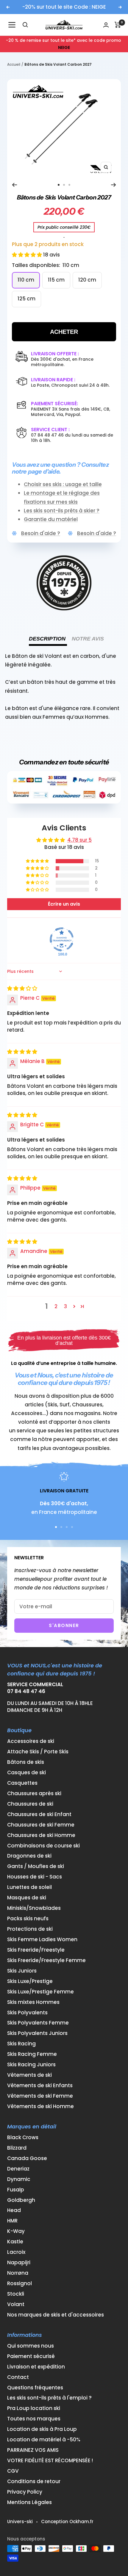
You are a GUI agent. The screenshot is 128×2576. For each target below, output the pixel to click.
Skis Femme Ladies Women (42, 1940)
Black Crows (23, 2138)
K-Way (16, 2231)
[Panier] (118, 25)
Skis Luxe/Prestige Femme (40, 1992)
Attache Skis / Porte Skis (38, 1752)
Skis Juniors (22, 1971)
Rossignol (19, 2284)
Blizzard (17, 2148)
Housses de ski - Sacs (35, 1877)
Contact (18, 2377)
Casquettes (22, 1783)
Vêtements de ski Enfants (40, 2086)
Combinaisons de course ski (43, 1846)
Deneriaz (18, 2169)
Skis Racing (21, 2044)
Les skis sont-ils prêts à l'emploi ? (49, 2398)
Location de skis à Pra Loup (42, 2429)
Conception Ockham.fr (67, 2522)
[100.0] (62, 939)
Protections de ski (30, 1929)
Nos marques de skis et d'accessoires (56, 2315)
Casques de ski (26, 1773)
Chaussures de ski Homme (41, 1835)
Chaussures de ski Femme (41, 1825)
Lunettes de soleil (29, 1887)
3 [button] (65, 1306)
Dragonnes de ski (29, 1856)
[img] (22, 988)
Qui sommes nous (31, 2346)
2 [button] (56, 1306)
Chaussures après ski (34, 1794)
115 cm (56, 280)
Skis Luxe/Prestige (30, 1981)
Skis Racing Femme (32, 2054)
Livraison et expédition (36, 2367)
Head (14, 2210)
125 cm (26, 299)
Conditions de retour (34, 2481)
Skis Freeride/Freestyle (36, 1950)
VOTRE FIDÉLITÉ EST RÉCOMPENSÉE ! (50, 2461)
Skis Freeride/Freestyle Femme (46, 1960)
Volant (16, 2304)
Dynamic (19, 2179)
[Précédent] (14, 185)
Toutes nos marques (34, 2419)
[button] (28, 255)
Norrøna (18, 2273)
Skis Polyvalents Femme (38, 2023)
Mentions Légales (29, 2502)
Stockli (16, 2294)
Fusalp (16, 2190)
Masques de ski (27, 1898)
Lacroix (16, 2252)
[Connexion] (106, 25)
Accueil (14, 64)
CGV (13, 2471)
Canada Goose (27, 2158)
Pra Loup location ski (34, 2408)
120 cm (87, 280)
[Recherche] (25, 25)
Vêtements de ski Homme (40, 2106)
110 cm (26, 280)
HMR (12, 2221)
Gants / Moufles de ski (36, 1866)
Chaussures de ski (30, 1804)
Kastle (15, 2242)
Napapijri (19, 2263)
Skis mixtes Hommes (33, 2002)
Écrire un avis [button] (64, 904)
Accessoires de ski (31, 1741)
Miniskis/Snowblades (34, 1908)
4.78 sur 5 (79, 840)
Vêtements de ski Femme (40, 2096)
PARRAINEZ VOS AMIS (33, 2450)
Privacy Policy (25, 2492)
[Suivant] (114, 185)
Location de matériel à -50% (44, 2440)
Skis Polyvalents (27, 2013)
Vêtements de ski (29, 2075)
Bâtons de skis (26, 1762)
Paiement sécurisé (31, 2356)
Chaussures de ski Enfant (39, 1814)
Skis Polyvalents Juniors (37, 2033)
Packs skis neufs (28, 1919)
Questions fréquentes (35, 2388)
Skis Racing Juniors (31, 2065)
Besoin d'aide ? (41, 533)
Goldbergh (21, 2200)
